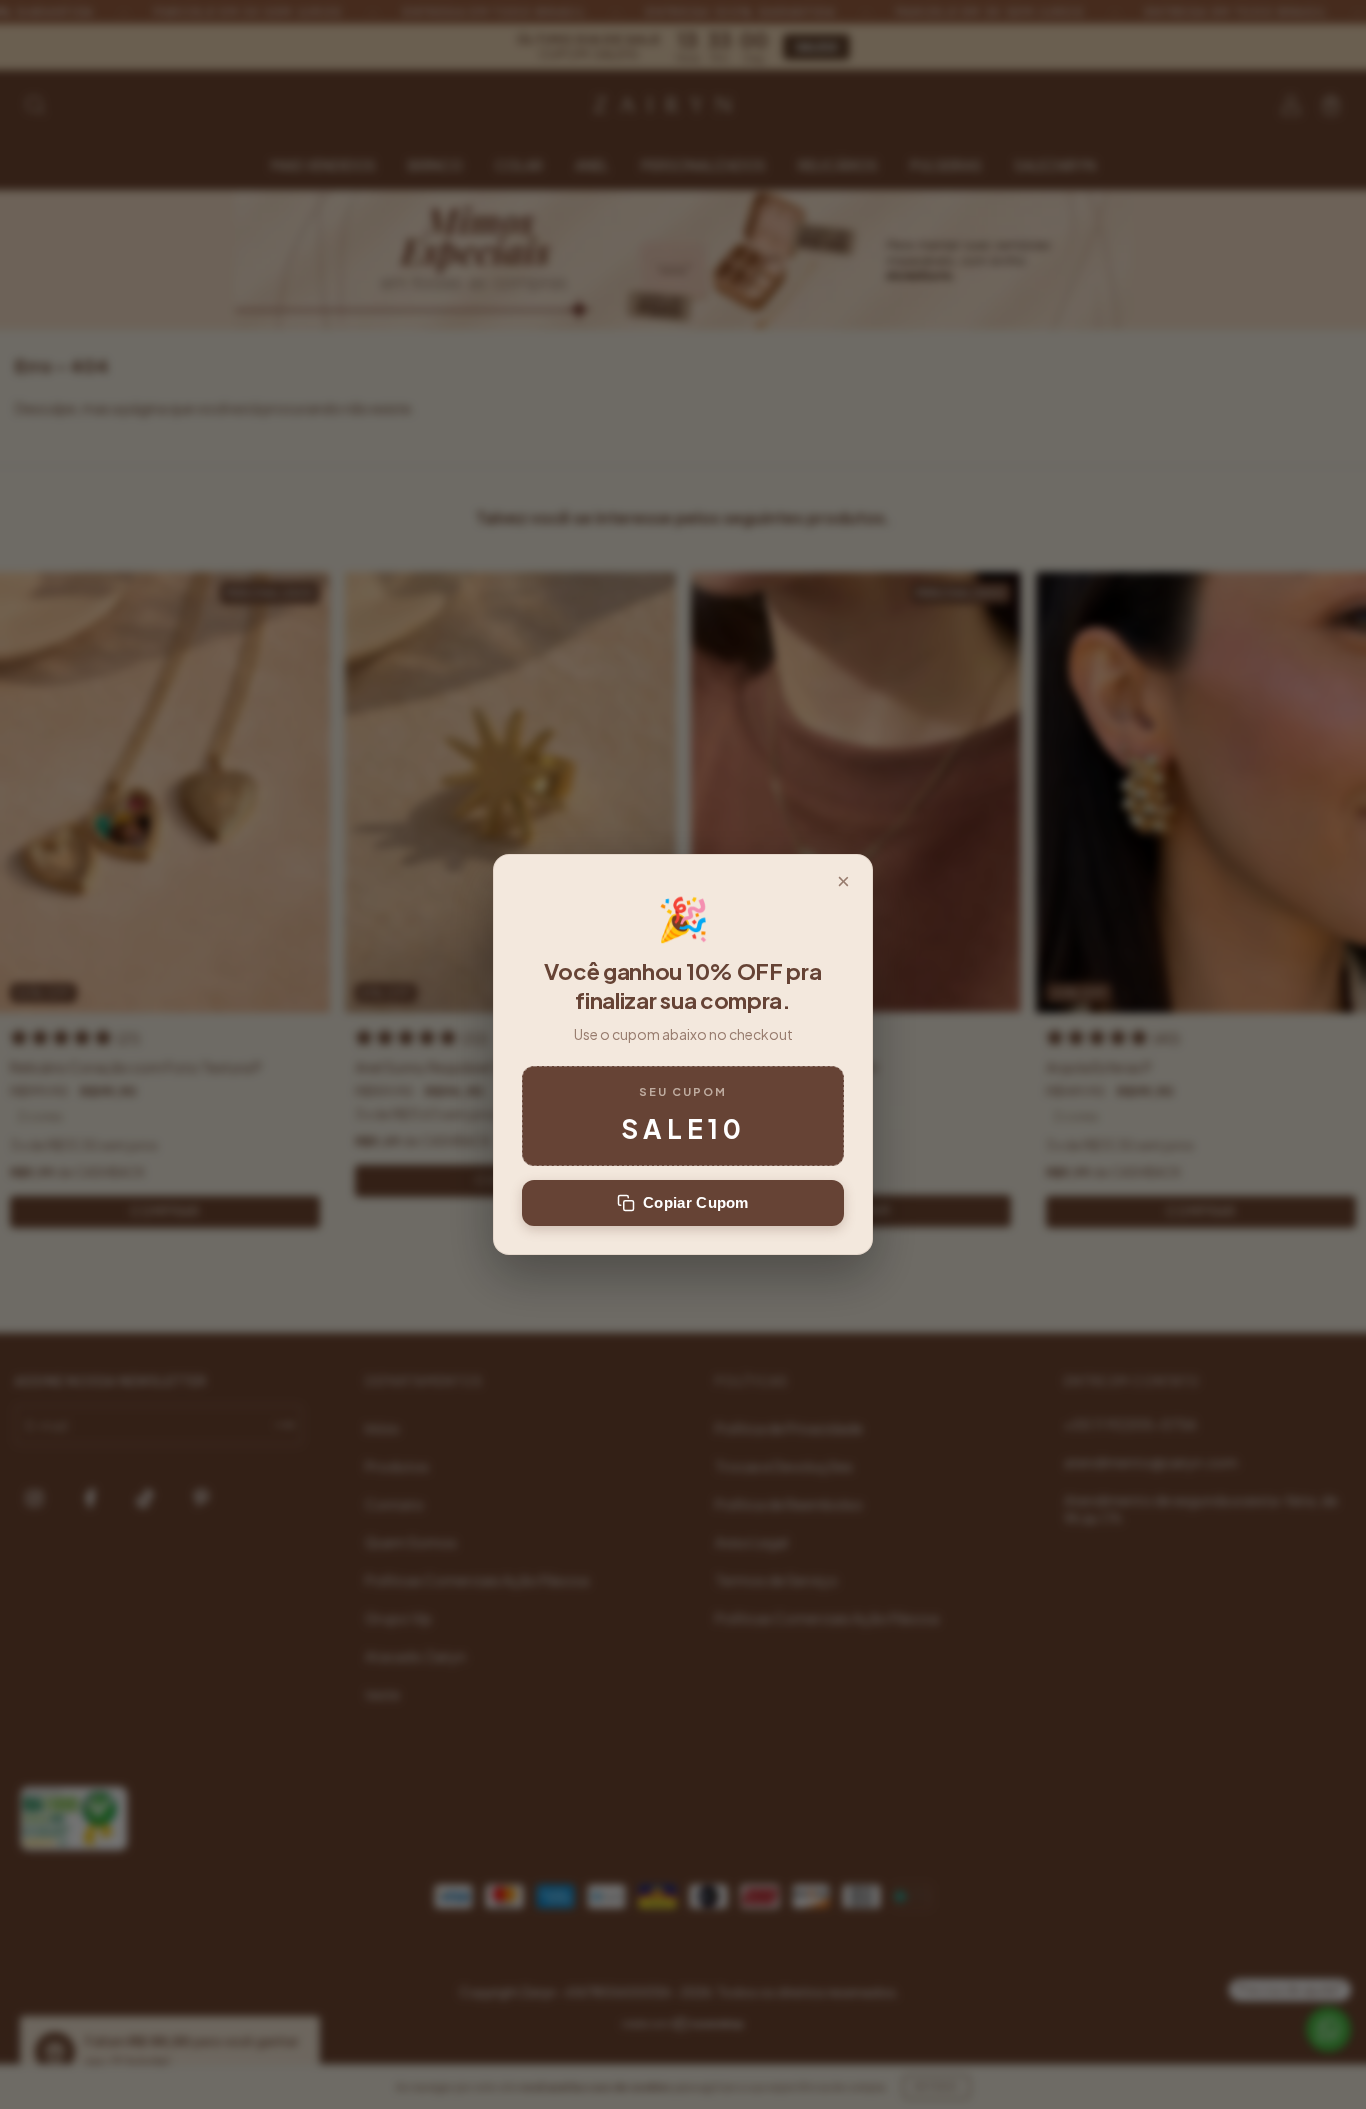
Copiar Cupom (696, 1202)
